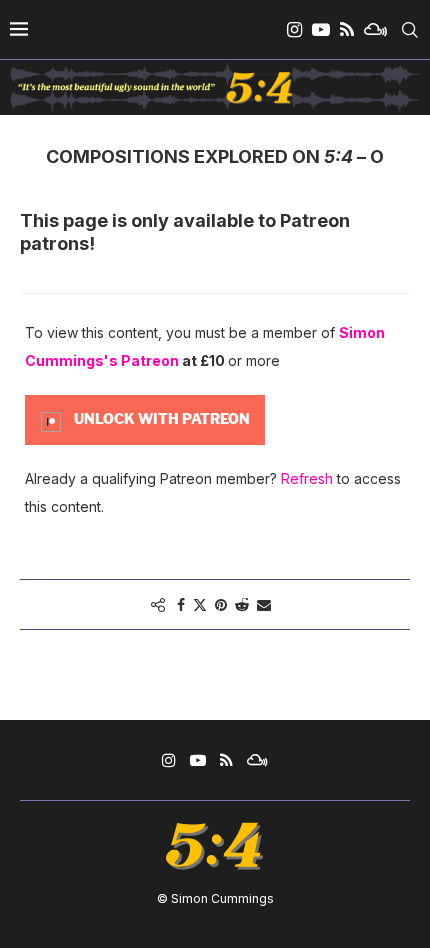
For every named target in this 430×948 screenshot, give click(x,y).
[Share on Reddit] (242, 604)
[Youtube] (321, 30)
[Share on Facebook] (181, 604)
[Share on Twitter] (200, 604)
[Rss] (347, 30)
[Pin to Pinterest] (221, 604)
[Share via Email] (264, 604)
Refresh (307, 478)
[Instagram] (294, 30)
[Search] (410, 30)
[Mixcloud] (375, 30)
